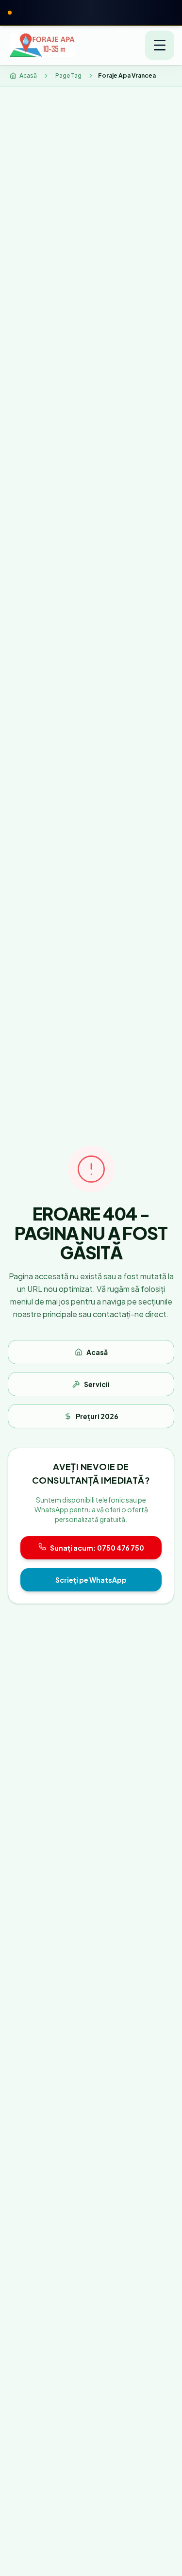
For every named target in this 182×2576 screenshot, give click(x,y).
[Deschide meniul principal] (160, 45)
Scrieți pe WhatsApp (91, 1580)
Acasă (97, 1352)
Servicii (97, 1384)
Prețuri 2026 (97, 1416)
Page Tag (68, 75)
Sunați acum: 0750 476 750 (97, 1548)
